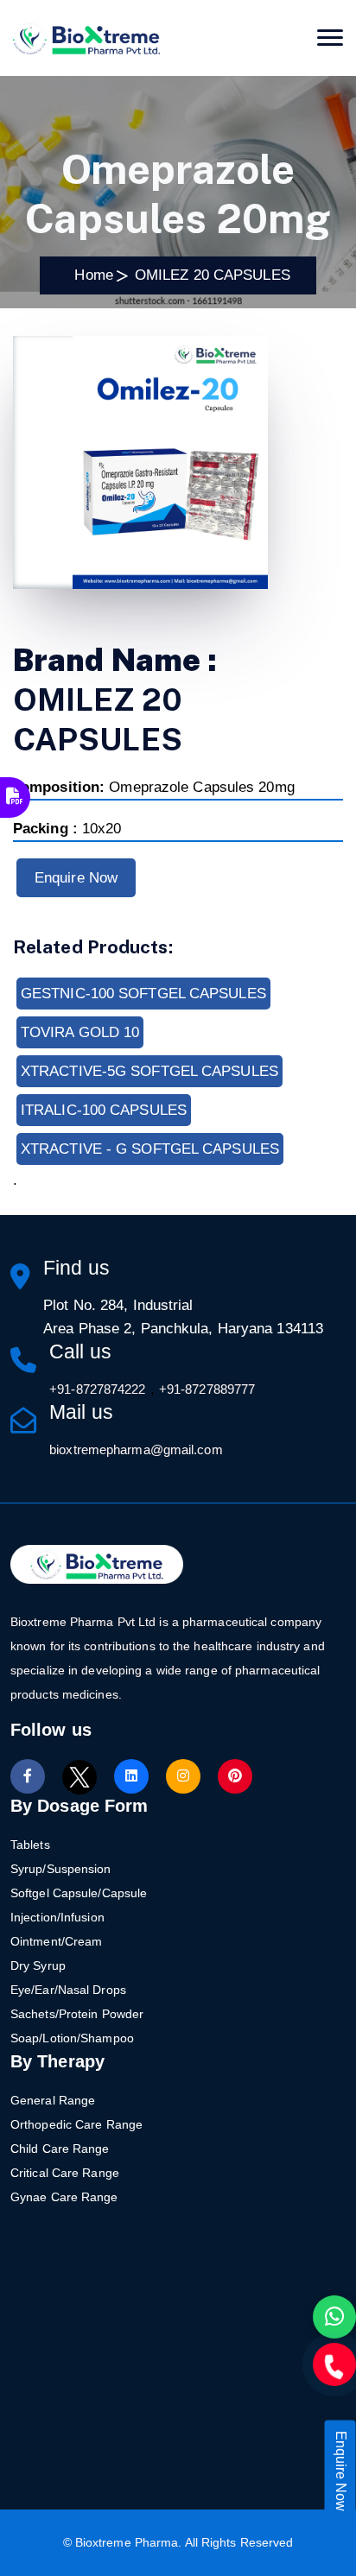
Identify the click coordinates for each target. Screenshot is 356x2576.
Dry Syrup (38, 1965)
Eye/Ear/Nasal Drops (68, 1990)
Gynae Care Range (64, 2197)
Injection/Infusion (57, 1917)
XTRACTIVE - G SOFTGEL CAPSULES (150, 1149)
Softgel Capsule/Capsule (79, 1893)
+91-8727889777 (207, 1389)
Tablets (30, 1845)
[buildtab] (86, 38)
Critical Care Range (65, 2173)
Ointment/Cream (56, 1941)
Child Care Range (60, 2149)
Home (89, 275)
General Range (53, 2100)
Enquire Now (76, 878)
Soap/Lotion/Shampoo (72, 2038)
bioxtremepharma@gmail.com (136, 1449)
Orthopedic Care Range (76, 2124)
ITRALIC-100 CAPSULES (104, 1110)
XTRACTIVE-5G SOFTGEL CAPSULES (149, 1071)
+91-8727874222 (97, 1389)
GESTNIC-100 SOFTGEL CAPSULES (143, 994)
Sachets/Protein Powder (77, 2014)
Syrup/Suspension (61, 1869)
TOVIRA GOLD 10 (80, 1032)
